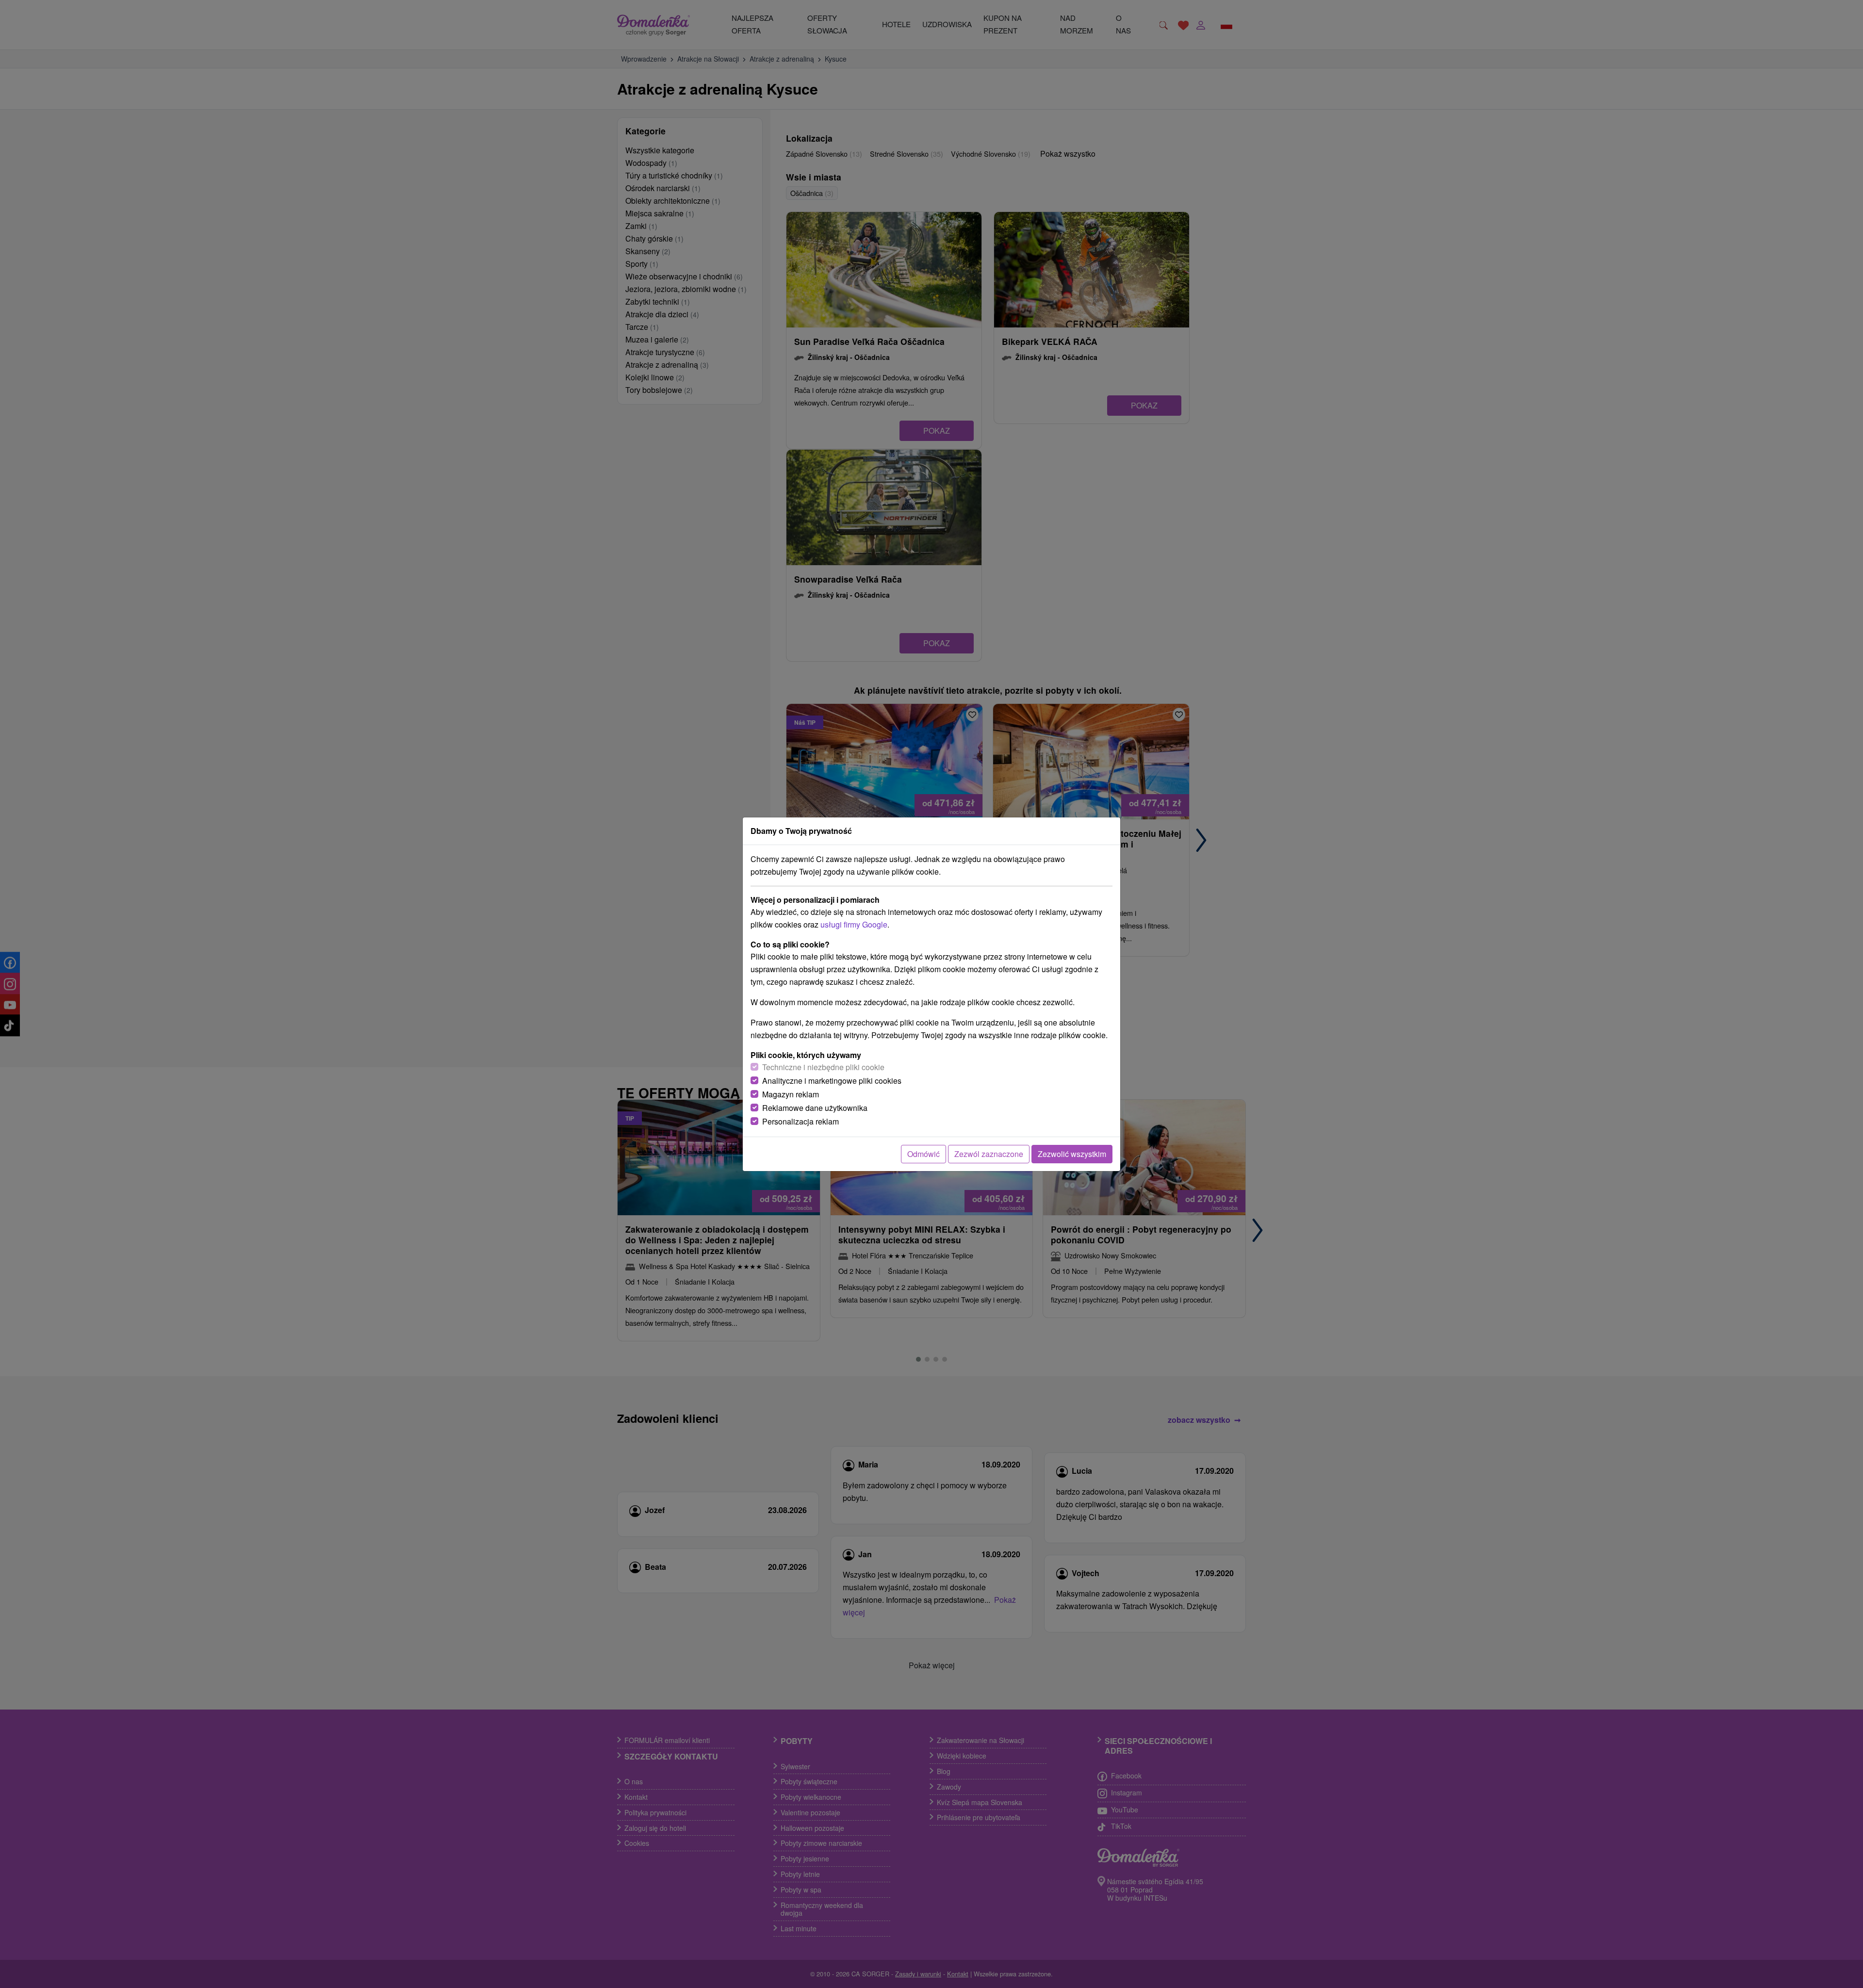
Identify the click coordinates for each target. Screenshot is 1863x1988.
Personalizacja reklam (801, 1121)
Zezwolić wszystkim (1072, 1154)
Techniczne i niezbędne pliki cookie (823, 1067)
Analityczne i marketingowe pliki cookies (832, 1081)
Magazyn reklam (791, 1094)
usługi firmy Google (854, 924)
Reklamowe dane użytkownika (815, 1108)
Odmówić (923, 1154)
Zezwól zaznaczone (989, 1154)
